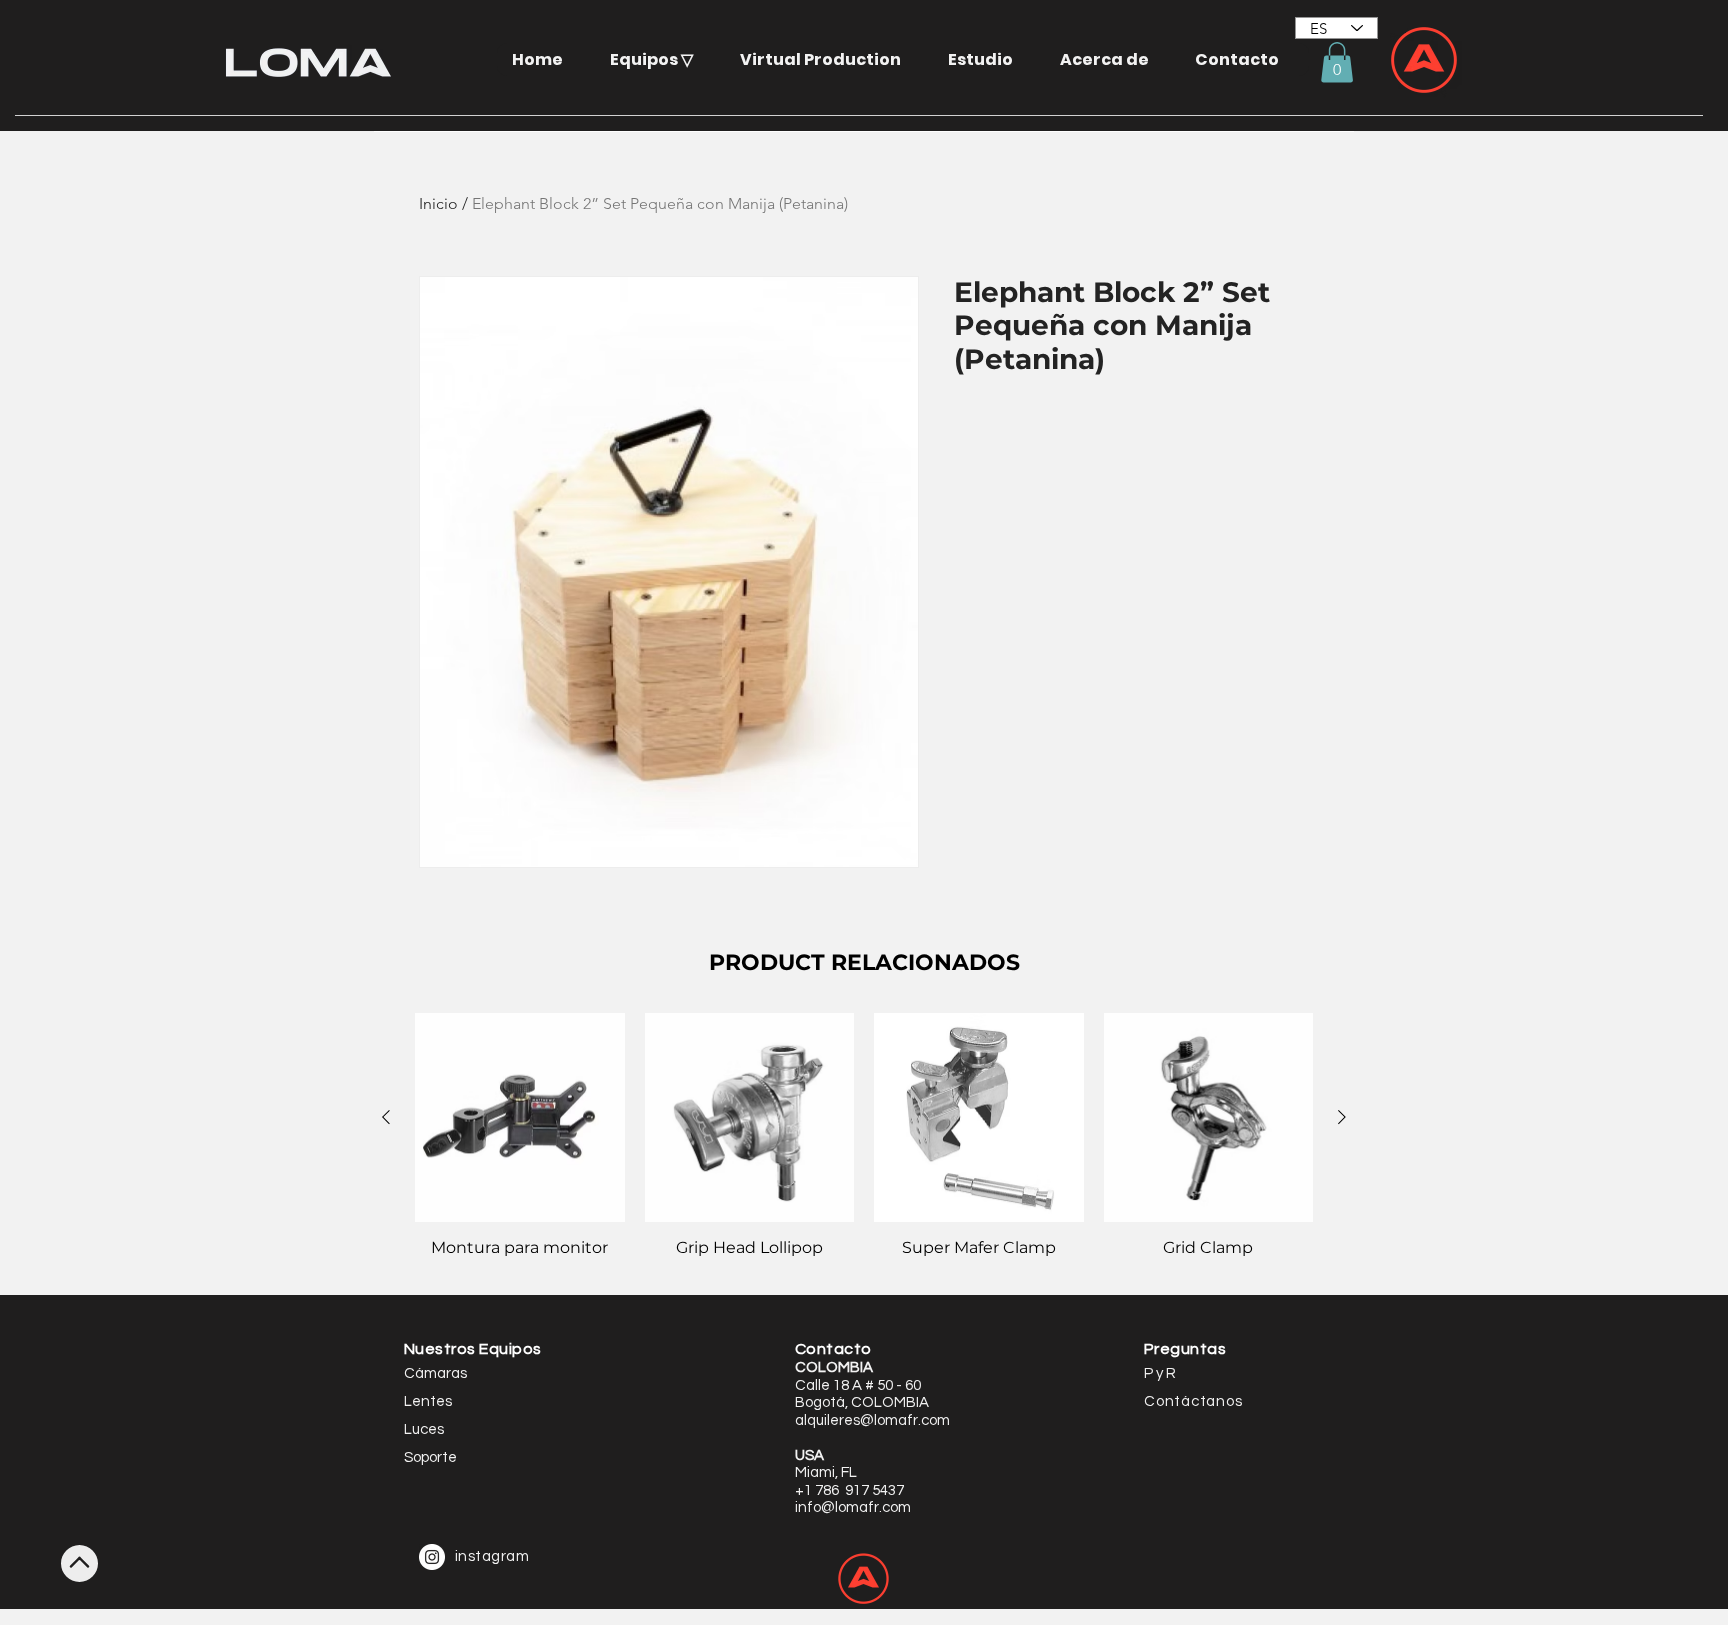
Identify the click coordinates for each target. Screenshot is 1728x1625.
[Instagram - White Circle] (432, 1557)
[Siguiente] (1342, 1117)
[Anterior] (386, 1117)
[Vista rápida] (520, 1118)
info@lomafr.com (853, 1507)
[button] (659, 59)
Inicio (438, 203)
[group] (864, 1146)
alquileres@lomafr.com (872, 1420)
